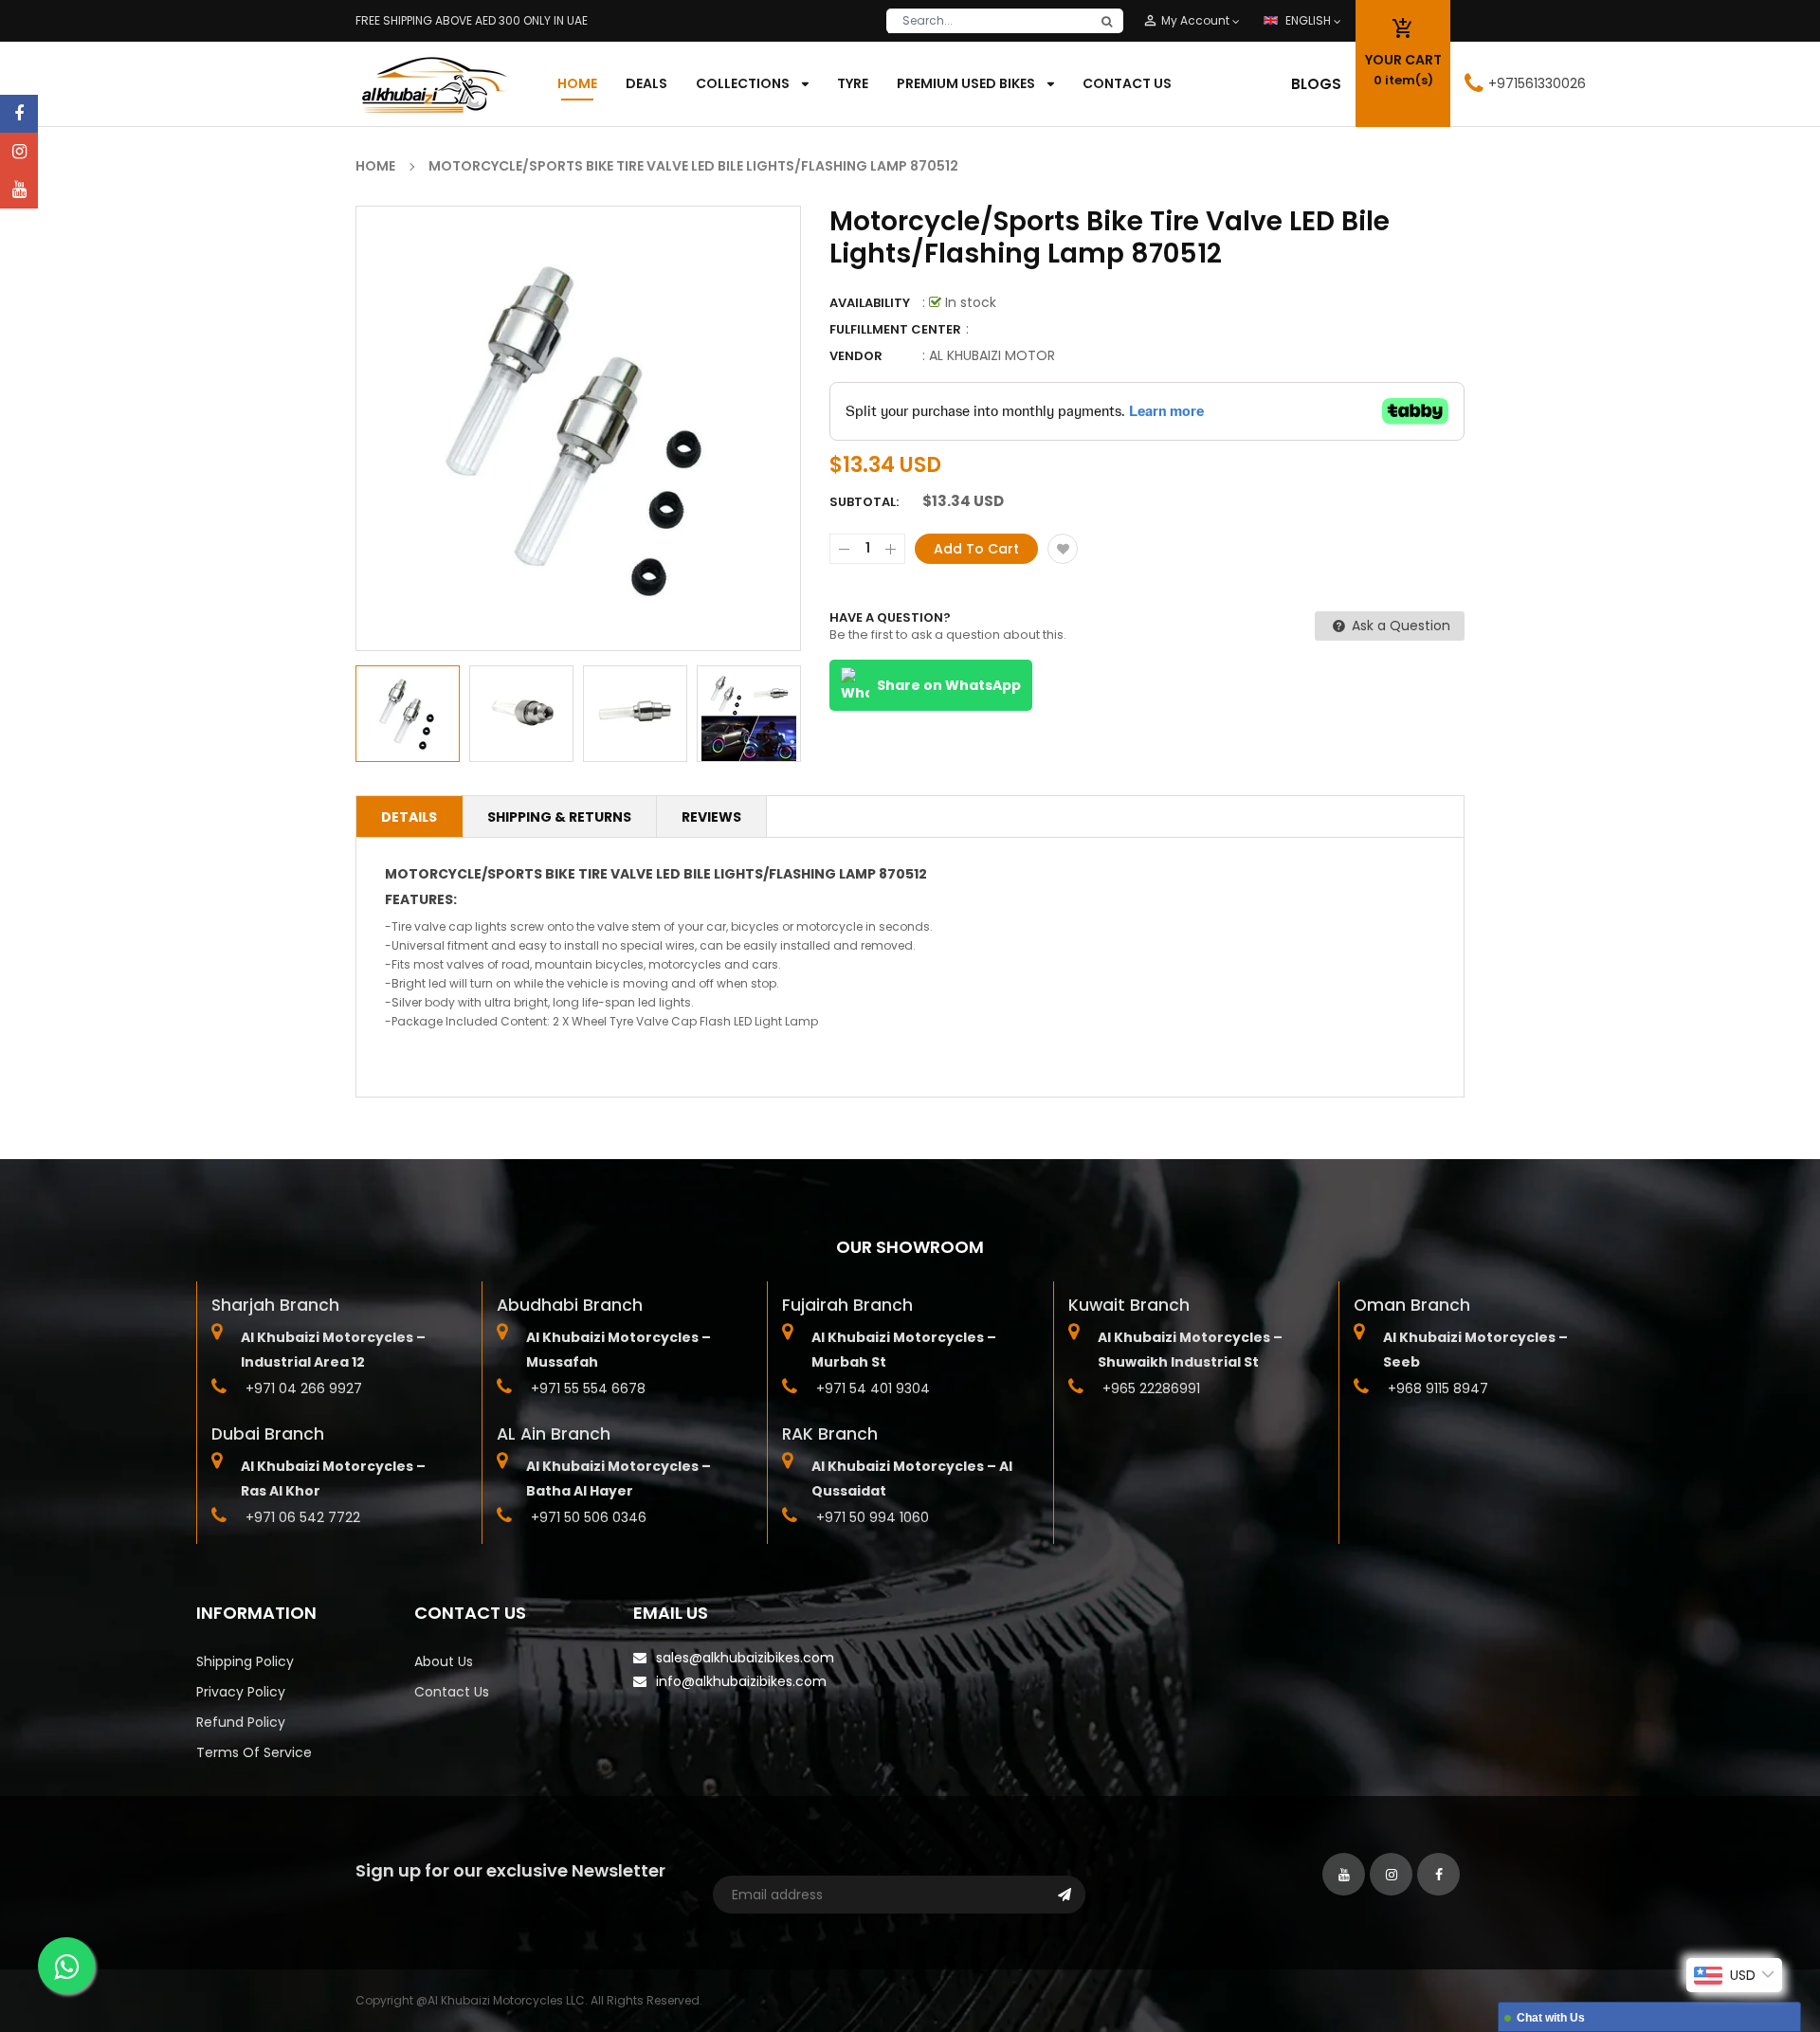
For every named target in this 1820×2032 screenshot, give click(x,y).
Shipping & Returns (559, 817)
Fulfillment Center (895, 329)
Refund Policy (241, 1722)
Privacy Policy (241, 1692)
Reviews (711, 817)
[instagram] (19, 152)
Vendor (856, 356)
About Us (444, 1661)
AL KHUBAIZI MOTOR (992, 355)
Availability (870, 303)
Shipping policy (245, 1661)
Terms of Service (254, 1752)
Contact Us (452, 1692)
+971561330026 (1537, 83)
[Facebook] (19, 114)
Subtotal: (864, 502)
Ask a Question (1399, 626)
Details (409, 817)
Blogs (1316, 84)
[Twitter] (19, 190)
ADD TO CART (1191, 1979)
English (1310, 20)
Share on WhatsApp (949, 685)
